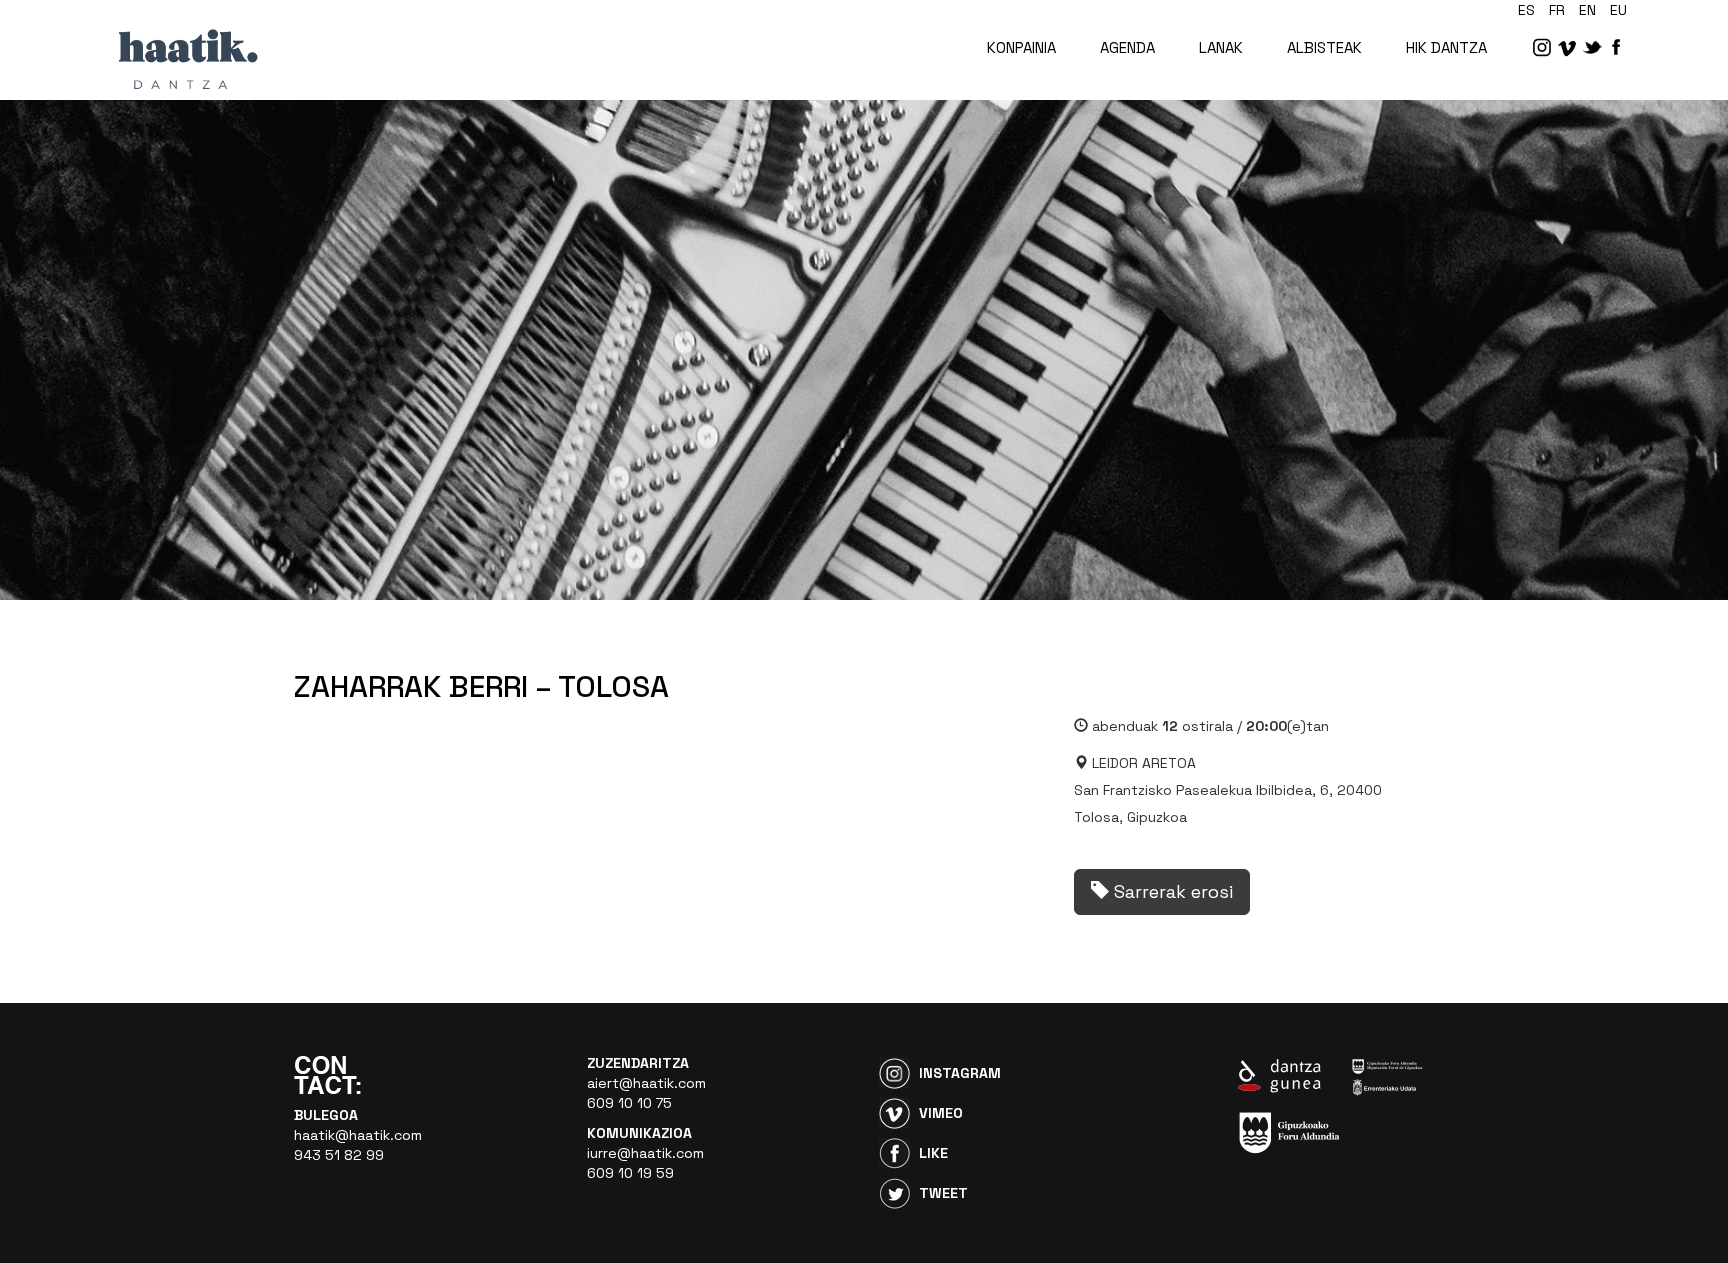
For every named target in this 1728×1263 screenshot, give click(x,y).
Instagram (960, 1073)
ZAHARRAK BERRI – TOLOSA (481, 686)
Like (933, 1153)
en (1587, 10)
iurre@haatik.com (645, 1153)
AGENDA (1127, 47)
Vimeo (941, 1113)
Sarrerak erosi (1171, 891)
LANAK (1221, 47)
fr (1557, 10)
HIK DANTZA (1446, 47)
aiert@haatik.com (646, 1083)
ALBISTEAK (1324, 47)
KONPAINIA (1021, 47)
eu (1618, 10)
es (1526, 10)
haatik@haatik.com (358, 1135)
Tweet (943, 1193)
